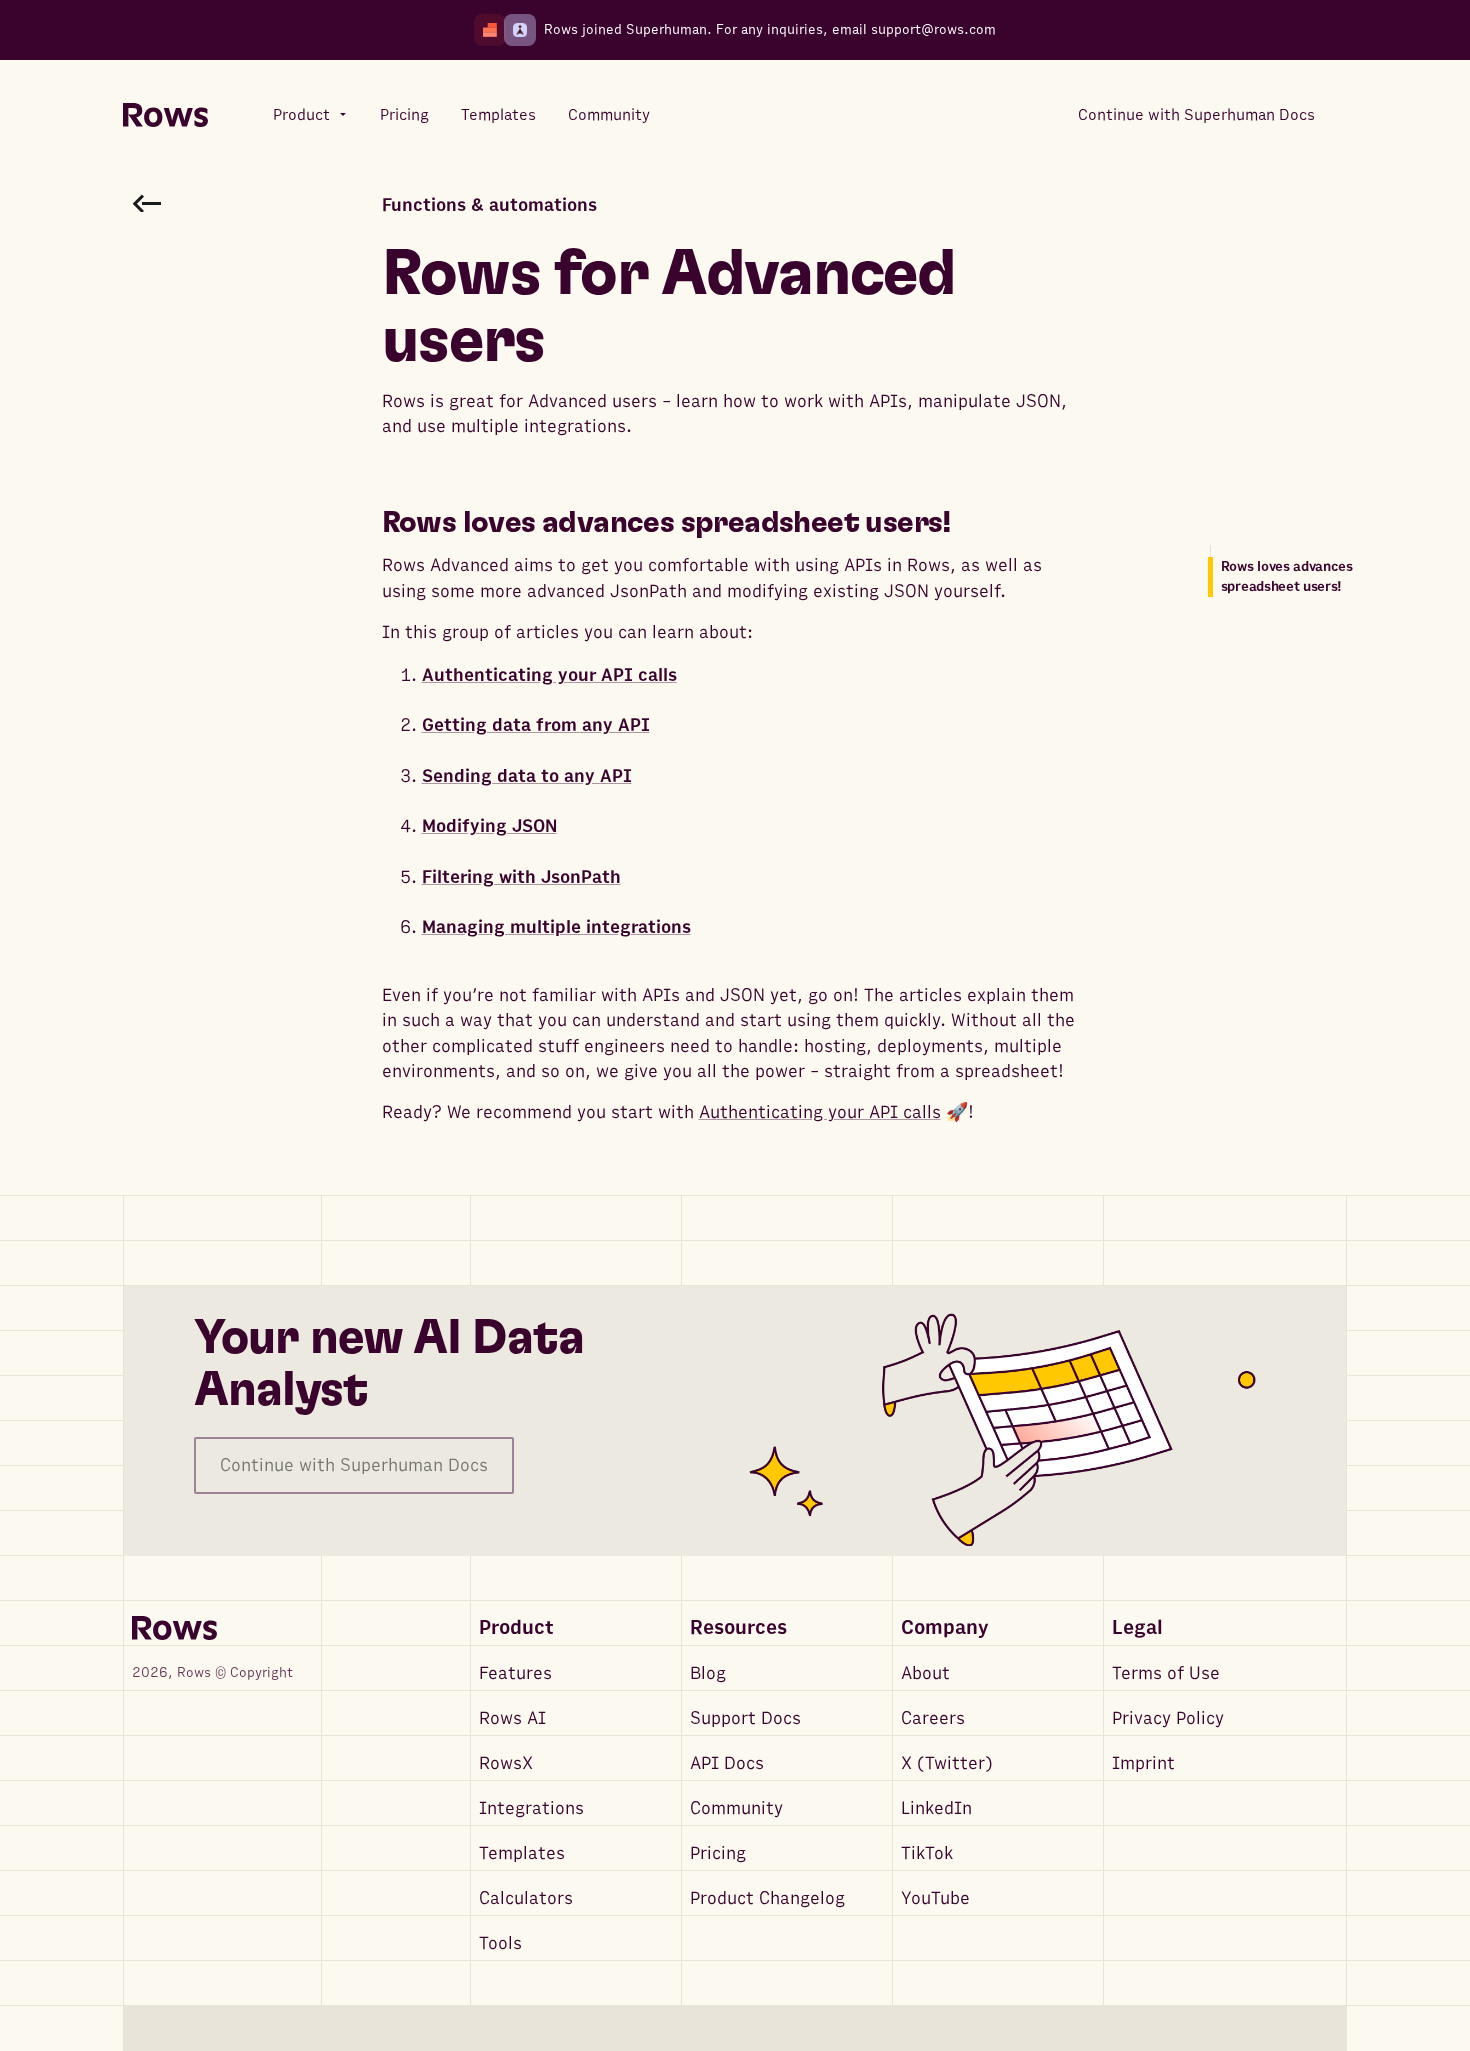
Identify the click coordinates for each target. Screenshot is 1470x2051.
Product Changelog (767, 1898)
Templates (522, 1853)
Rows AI (512, 1718)
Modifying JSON (489, 826)
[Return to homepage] (165, 115)
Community (736, 1808)
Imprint (1143, 1763)
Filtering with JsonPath (521, 877)
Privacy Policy (1168, 1718)
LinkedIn (936, 1808)
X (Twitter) (947, 1763)
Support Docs (745, 1718)
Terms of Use (1166, 1673)
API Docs (727, 1763)
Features (515, 1673)
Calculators (526, 1898)
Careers (933, 1718)
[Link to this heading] (977, 523)
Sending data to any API (527, 776)
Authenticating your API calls (549, 675)
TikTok (927, 1853)
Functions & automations (489, 205)
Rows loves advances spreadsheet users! (1287, 576)
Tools (500, 1943)
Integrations (531, 1808)
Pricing (718, 1853)
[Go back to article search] (147, 203)
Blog (708, 1673)
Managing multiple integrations (556, 927)
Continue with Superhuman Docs (354, 1465)
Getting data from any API (536, 725)
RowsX (506, 1763)
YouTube (935, 1898)
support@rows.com (933, 29)
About (925, 1673)
